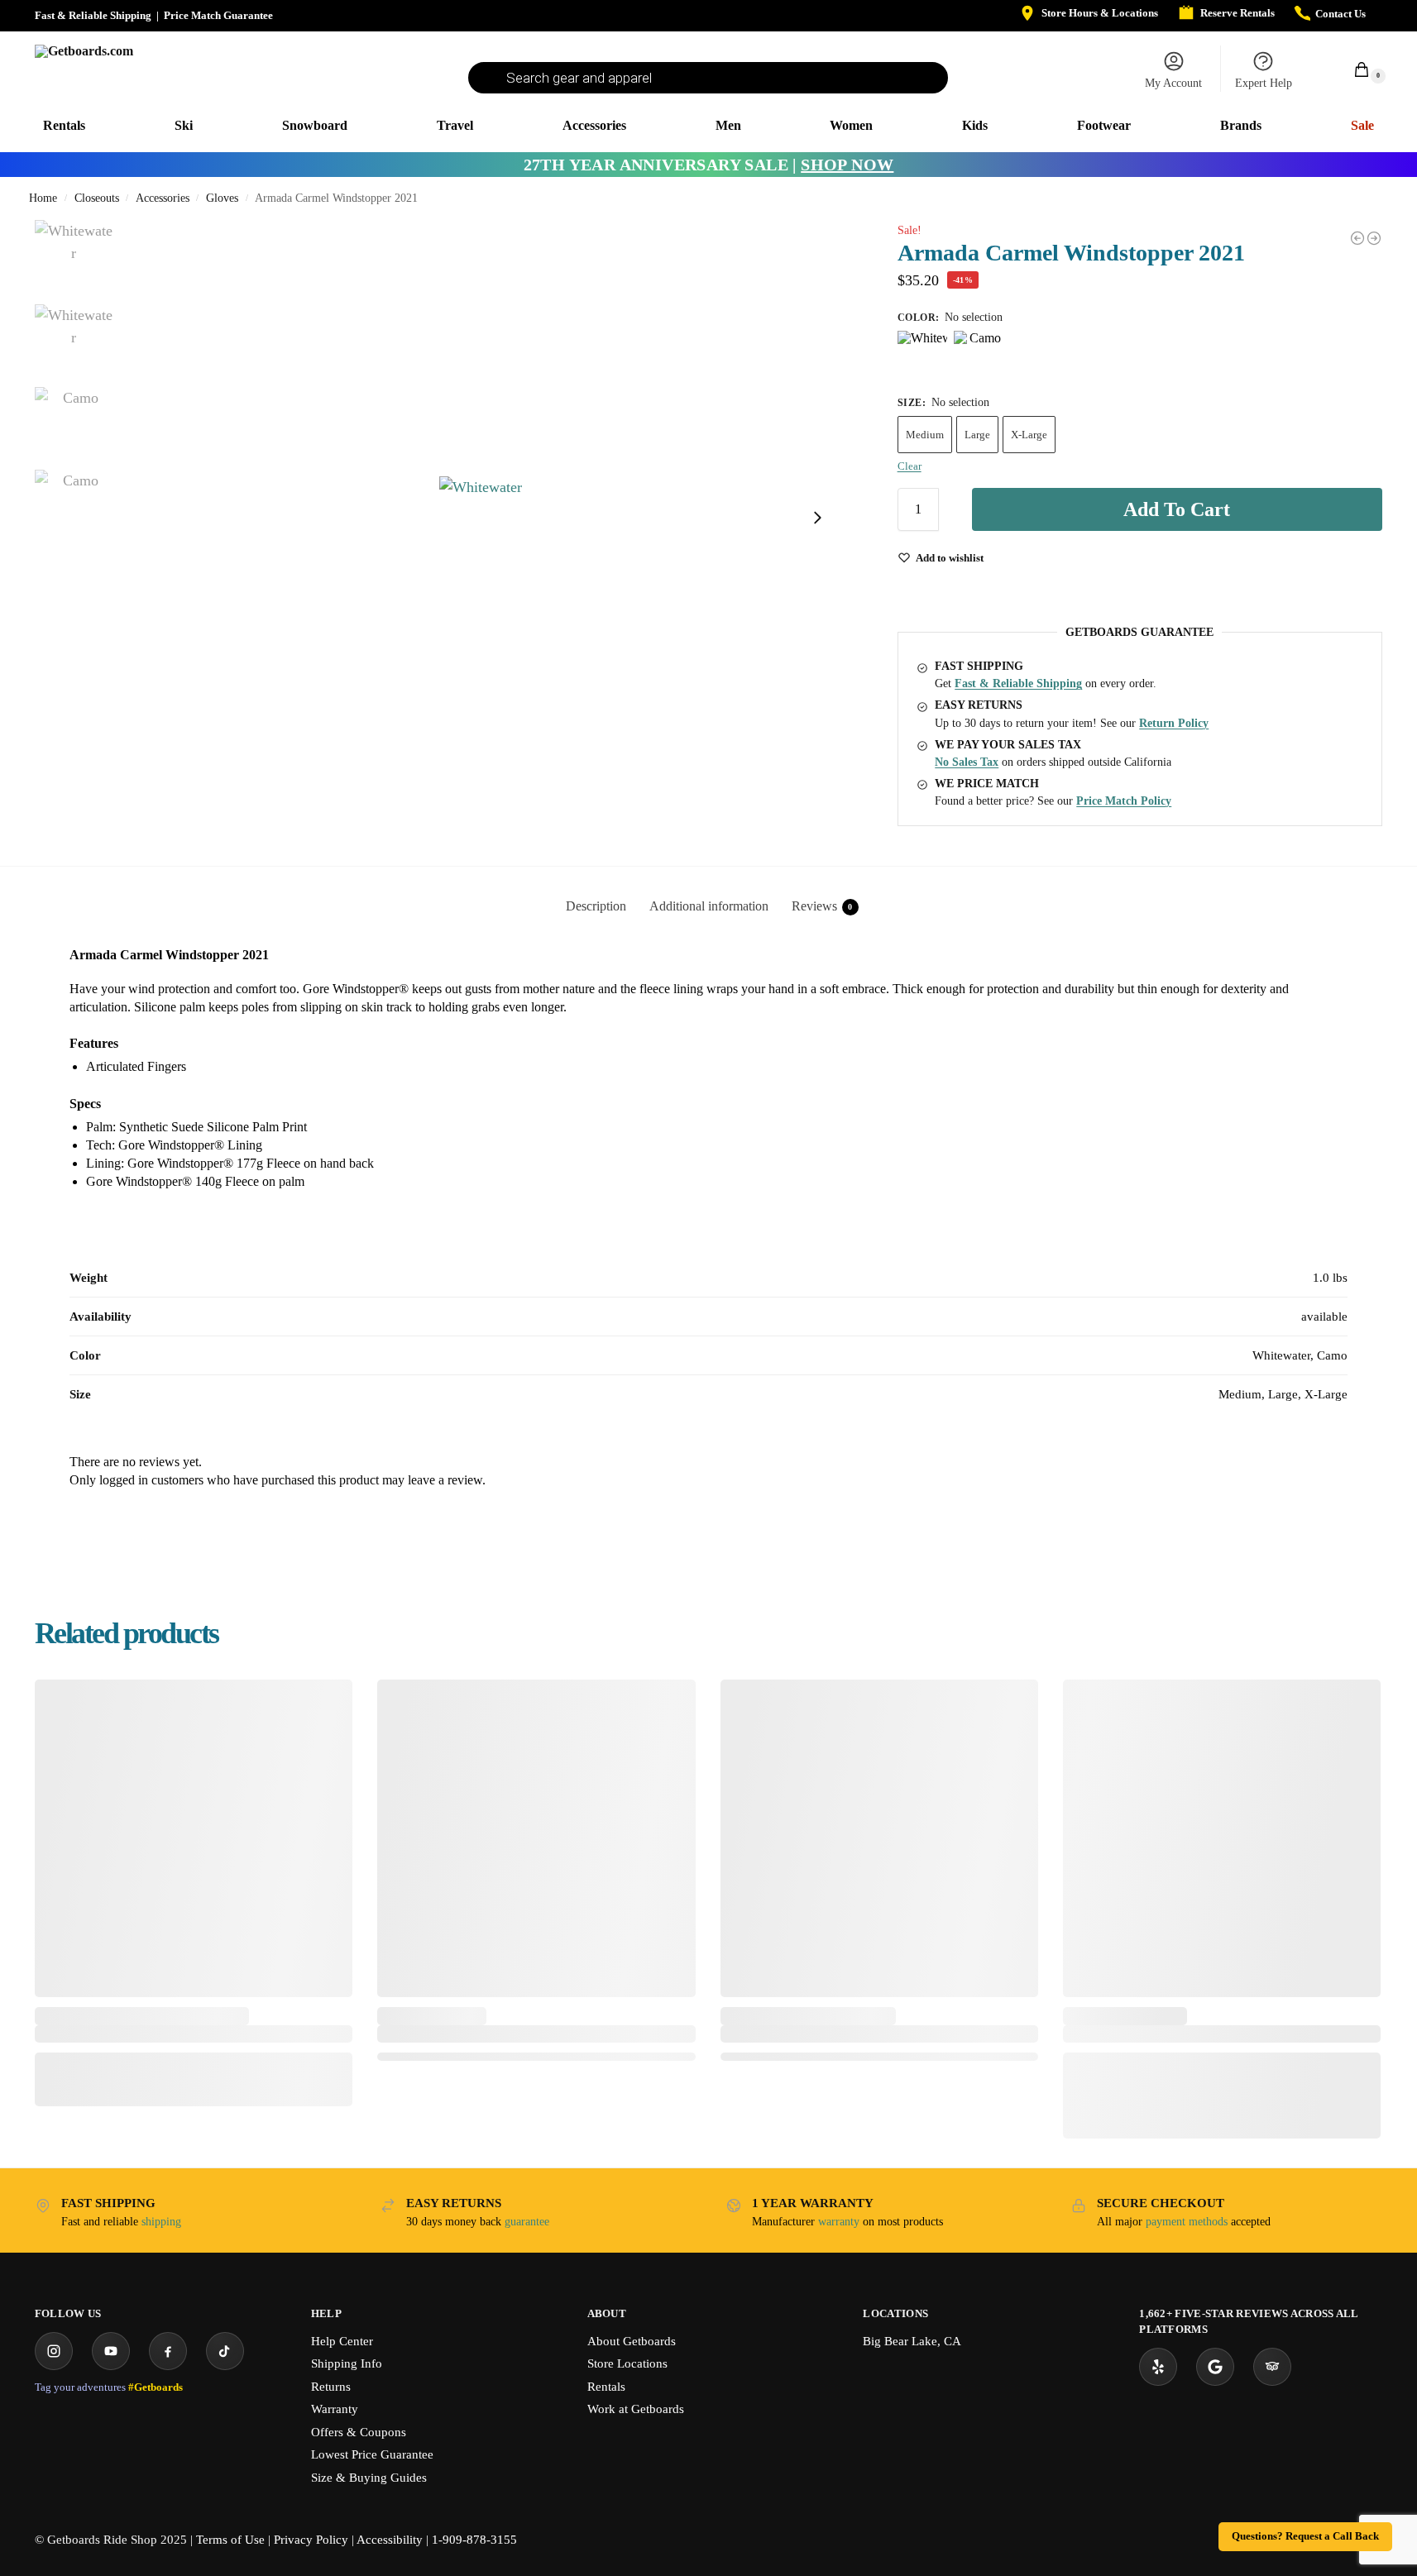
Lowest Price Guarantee (372, 2454)
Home (43, 198)
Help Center (342, 2341)
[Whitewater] (922, 356)
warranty (839, 2222)
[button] (1352, 69)
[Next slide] (817, 518)
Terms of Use (230, 2540)
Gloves (222, 198)
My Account (1173, 83)
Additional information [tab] (709, 906)
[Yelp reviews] (1158, 2367)
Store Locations (627, 2363)
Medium (925, 435)
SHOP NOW (847, 165)
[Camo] (979, 356)
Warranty (335, 2409)
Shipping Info (347, 2363)
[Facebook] (168, 2351)
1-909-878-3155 (474, 2540)
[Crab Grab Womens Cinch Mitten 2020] (1357, 238)
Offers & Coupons (359, 2432)
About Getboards (632, 2341)
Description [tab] (596, 906)
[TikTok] (225, 2351)
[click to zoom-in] (481, 518)
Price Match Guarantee (218, 15)
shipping (161, 2222)
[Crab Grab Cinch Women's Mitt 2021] (1374, 238)
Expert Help (1264, 83)
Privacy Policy (311, 2540)
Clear (910, 466)
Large (977, 435)
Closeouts (97, 198)
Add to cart (1177, 509)
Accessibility (390, 2540)
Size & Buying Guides (369, 2478)
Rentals (606, 2387)
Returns (331, 2387)
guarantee (527, 2222)
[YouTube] (111, 2351)
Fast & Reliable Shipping (93, 15)
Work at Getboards (636, 2409)
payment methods (1187, 2222)
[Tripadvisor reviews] (1272, 2367)
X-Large (1029, 435)
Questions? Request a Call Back (1305, 2536)
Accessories (163, 198)
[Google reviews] (1215, 2367)
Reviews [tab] (822, 906)
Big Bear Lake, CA (912, 2341)
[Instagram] (54, 2351)
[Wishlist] (328, 1704)
